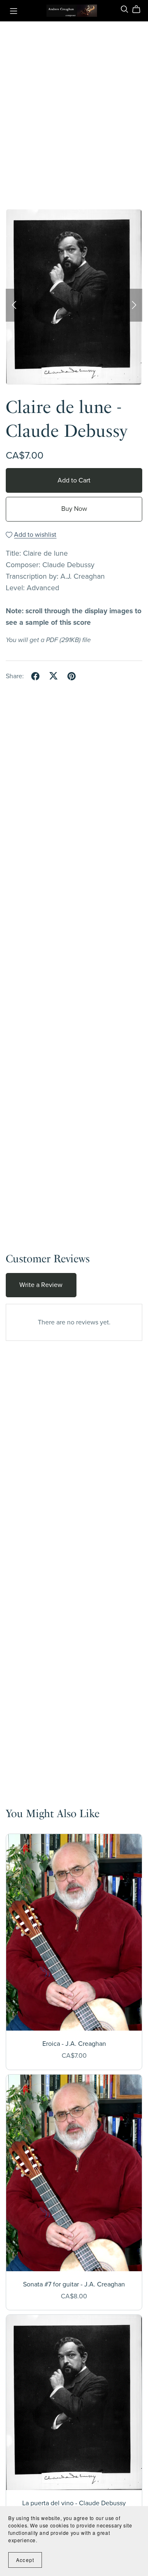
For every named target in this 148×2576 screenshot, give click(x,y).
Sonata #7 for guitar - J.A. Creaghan (74, 2284)
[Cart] (140, 9)
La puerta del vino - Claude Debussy (74, 2503)
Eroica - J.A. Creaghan (74, 2044)
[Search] (125, 9)
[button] (14, 305)
